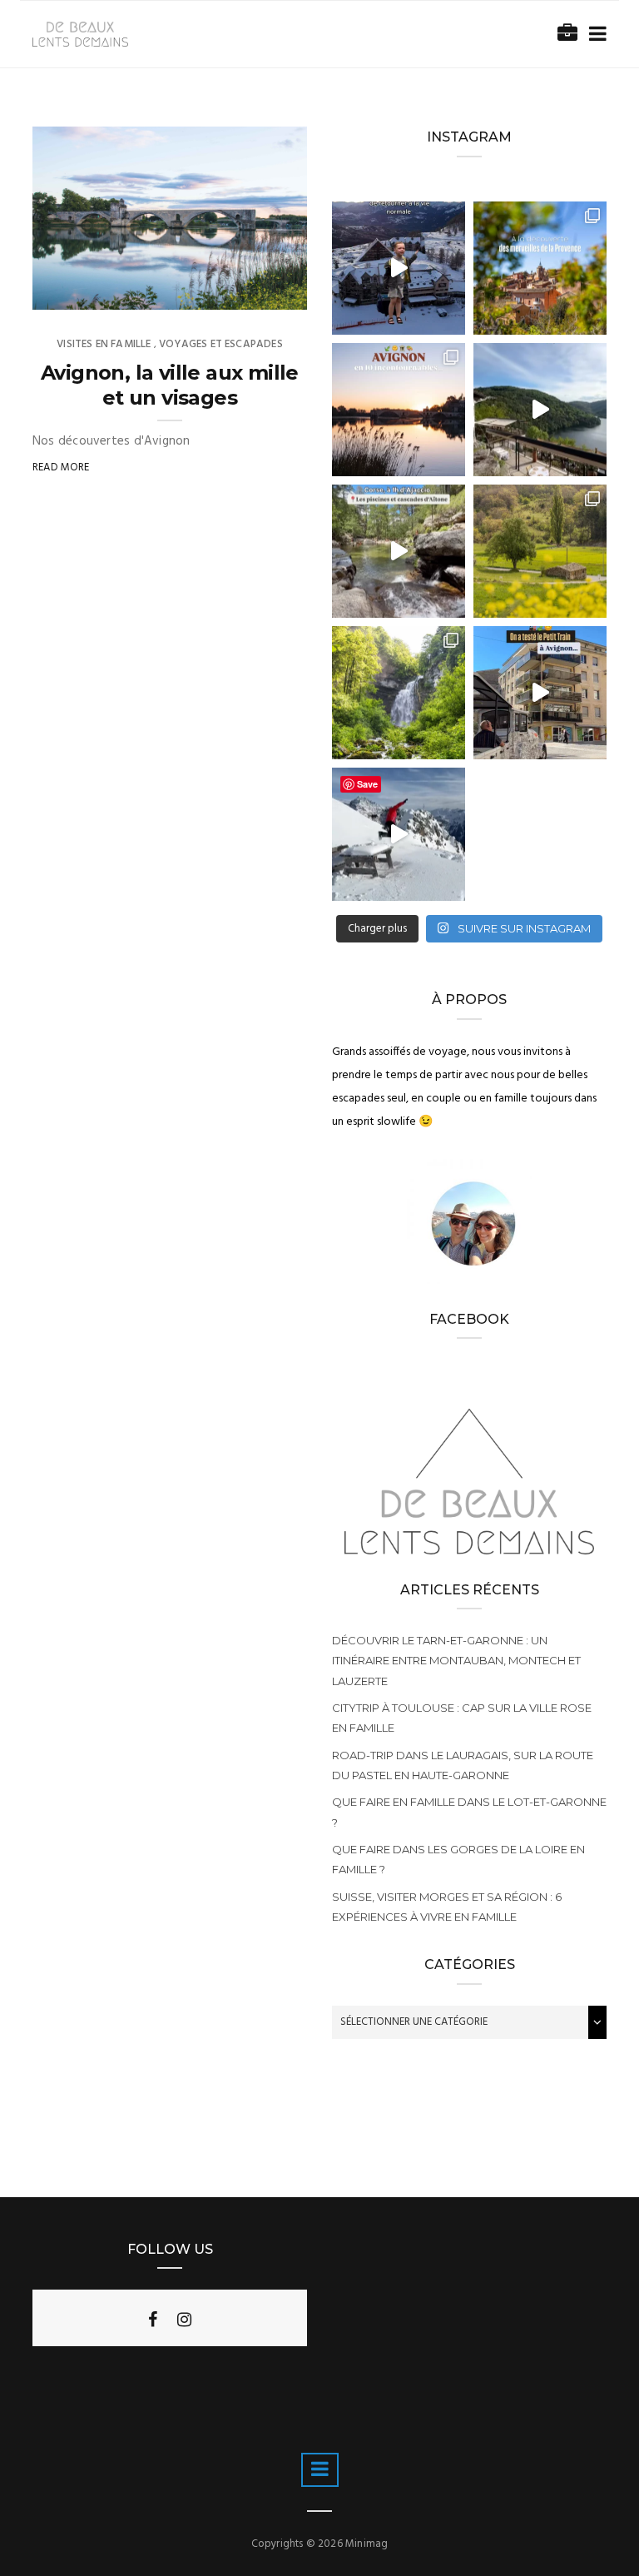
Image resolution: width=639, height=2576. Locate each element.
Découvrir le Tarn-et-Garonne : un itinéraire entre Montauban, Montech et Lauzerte (456, 1660)
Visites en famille (104, 344)
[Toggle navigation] (594, 35)
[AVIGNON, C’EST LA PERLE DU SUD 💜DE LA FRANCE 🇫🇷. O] (399, 410)
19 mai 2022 (258, 291)
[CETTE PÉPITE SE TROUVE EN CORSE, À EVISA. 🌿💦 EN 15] (399, 551)
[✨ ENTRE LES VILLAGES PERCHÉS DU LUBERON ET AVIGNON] (540, 268)
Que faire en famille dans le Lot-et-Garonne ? (469, 1812)
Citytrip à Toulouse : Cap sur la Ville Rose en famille (462, 1718)
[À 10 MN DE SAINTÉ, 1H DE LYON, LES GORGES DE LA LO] (540, 410)
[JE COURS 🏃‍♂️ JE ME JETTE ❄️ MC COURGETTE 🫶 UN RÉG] (399, 834)
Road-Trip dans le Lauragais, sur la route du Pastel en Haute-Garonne (463, 1765)
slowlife (90, 291)
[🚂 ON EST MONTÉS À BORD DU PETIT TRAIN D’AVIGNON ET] (540, 693)
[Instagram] (184, 2320)
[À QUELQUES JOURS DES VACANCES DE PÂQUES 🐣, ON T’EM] (540, 551)
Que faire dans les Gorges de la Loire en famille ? (458, 1859)
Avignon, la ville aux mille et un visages (170, 385)
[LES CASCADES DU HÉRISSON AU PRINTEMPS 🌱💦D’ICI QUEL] (399, 693)
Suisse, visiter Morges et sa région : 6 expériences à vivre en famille (447, 1907)
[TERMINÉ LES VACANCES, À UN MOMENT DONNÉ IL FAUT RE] (399, 268)
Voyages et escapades (221, 344)
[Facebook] (153, 2320)
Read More (61, 467)
